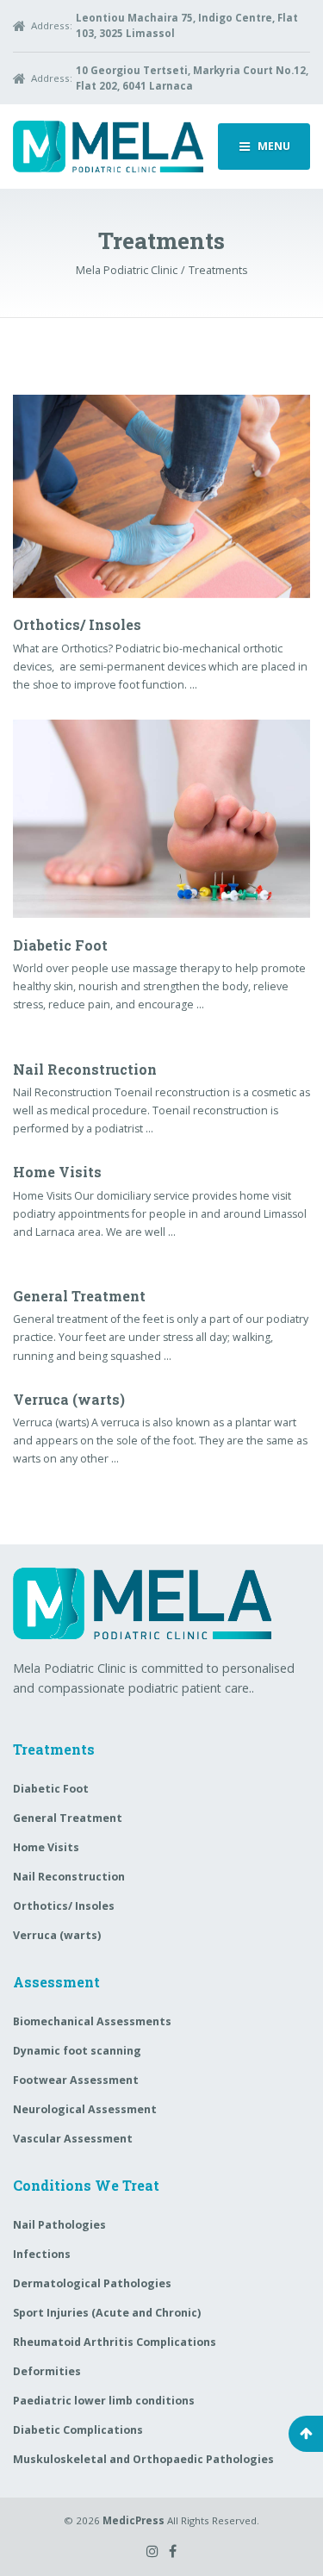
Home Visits (57, 1172)
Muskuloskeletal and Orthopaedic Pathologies (143, 2459)
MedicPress (134, 2520)
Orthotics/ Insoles (77, 624)
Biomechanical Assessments (92, 2021)
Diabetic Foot (60, 945)
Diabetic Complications (78, 2430)
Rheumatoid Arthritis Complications (115, 2342)
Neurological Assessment (85, 2109)
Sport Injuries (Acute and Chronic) (107, 2313)
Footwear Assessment (76, 2080)
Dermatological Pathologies (92, 2283)
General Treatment (79, 1296)
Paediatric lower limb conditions (104, 2401)
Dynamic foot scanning (77, 2051)
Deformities (47, 2371)
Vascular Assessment (73, 2139)
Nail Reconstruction (85, 1069)
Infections (42, 2254)
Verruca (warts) (69, 1399)
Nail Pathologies (59, 2225)
